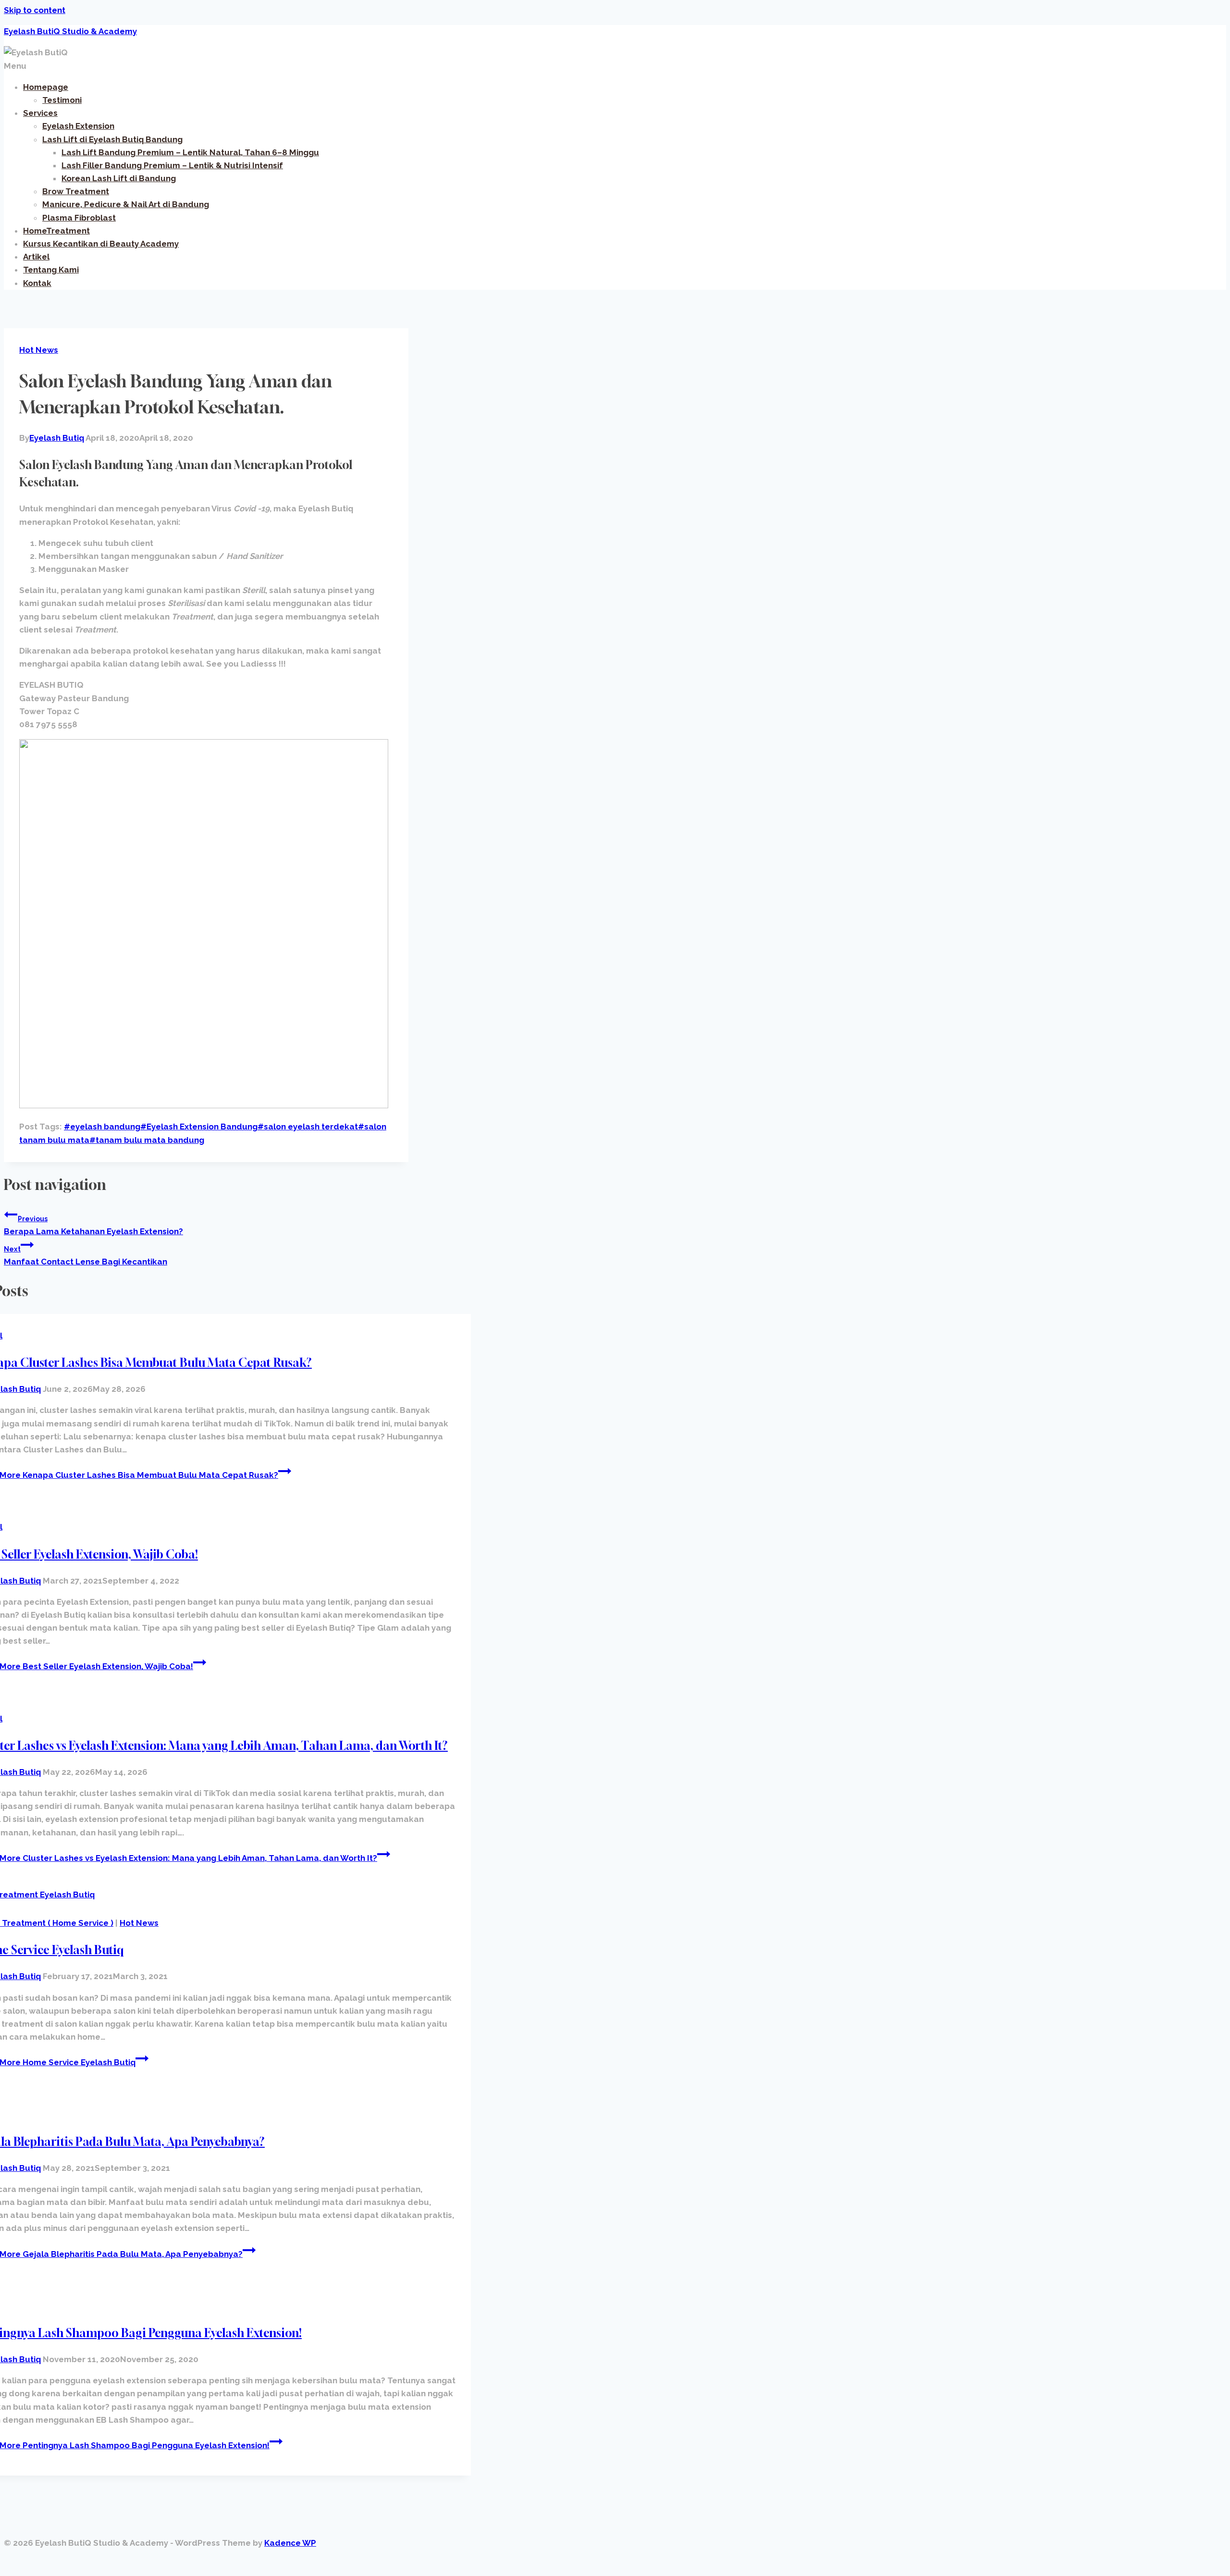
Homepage (46, 87)
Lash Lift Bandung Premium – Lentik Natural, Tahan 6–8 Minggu (190, 152)
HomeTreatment (56, 231)
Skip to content (35, 10)
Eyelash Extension (78, 126)
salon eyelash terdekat (308, 1127)
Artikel (36, 257)
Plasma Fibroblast (79, 218)
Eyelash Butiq (57, 438)
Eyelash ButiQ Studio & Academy (70, 31)
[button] (615, 66)
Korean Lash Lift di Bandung (119, 178)
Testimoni (62, 100)
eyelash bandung (102, 1127)
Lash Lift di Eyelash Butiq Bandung (112, 139)
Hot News (39, 350)
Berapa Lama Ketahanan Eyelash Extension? (93, 1226)
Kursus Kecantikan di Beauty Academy (101, 244)
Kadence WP (290, 2543)
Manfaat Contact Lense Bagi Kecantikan (86, 1256)
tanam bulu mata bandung (147, 1140)
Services (40, 113)
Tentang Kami (51, 270)
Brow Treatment (76, 191)
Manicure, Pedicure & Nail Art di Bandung (126, 204)
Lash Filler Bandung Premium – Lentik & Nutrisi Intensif (172, 165)
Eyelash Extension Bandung (199, 1127)
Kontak (37, 283)
